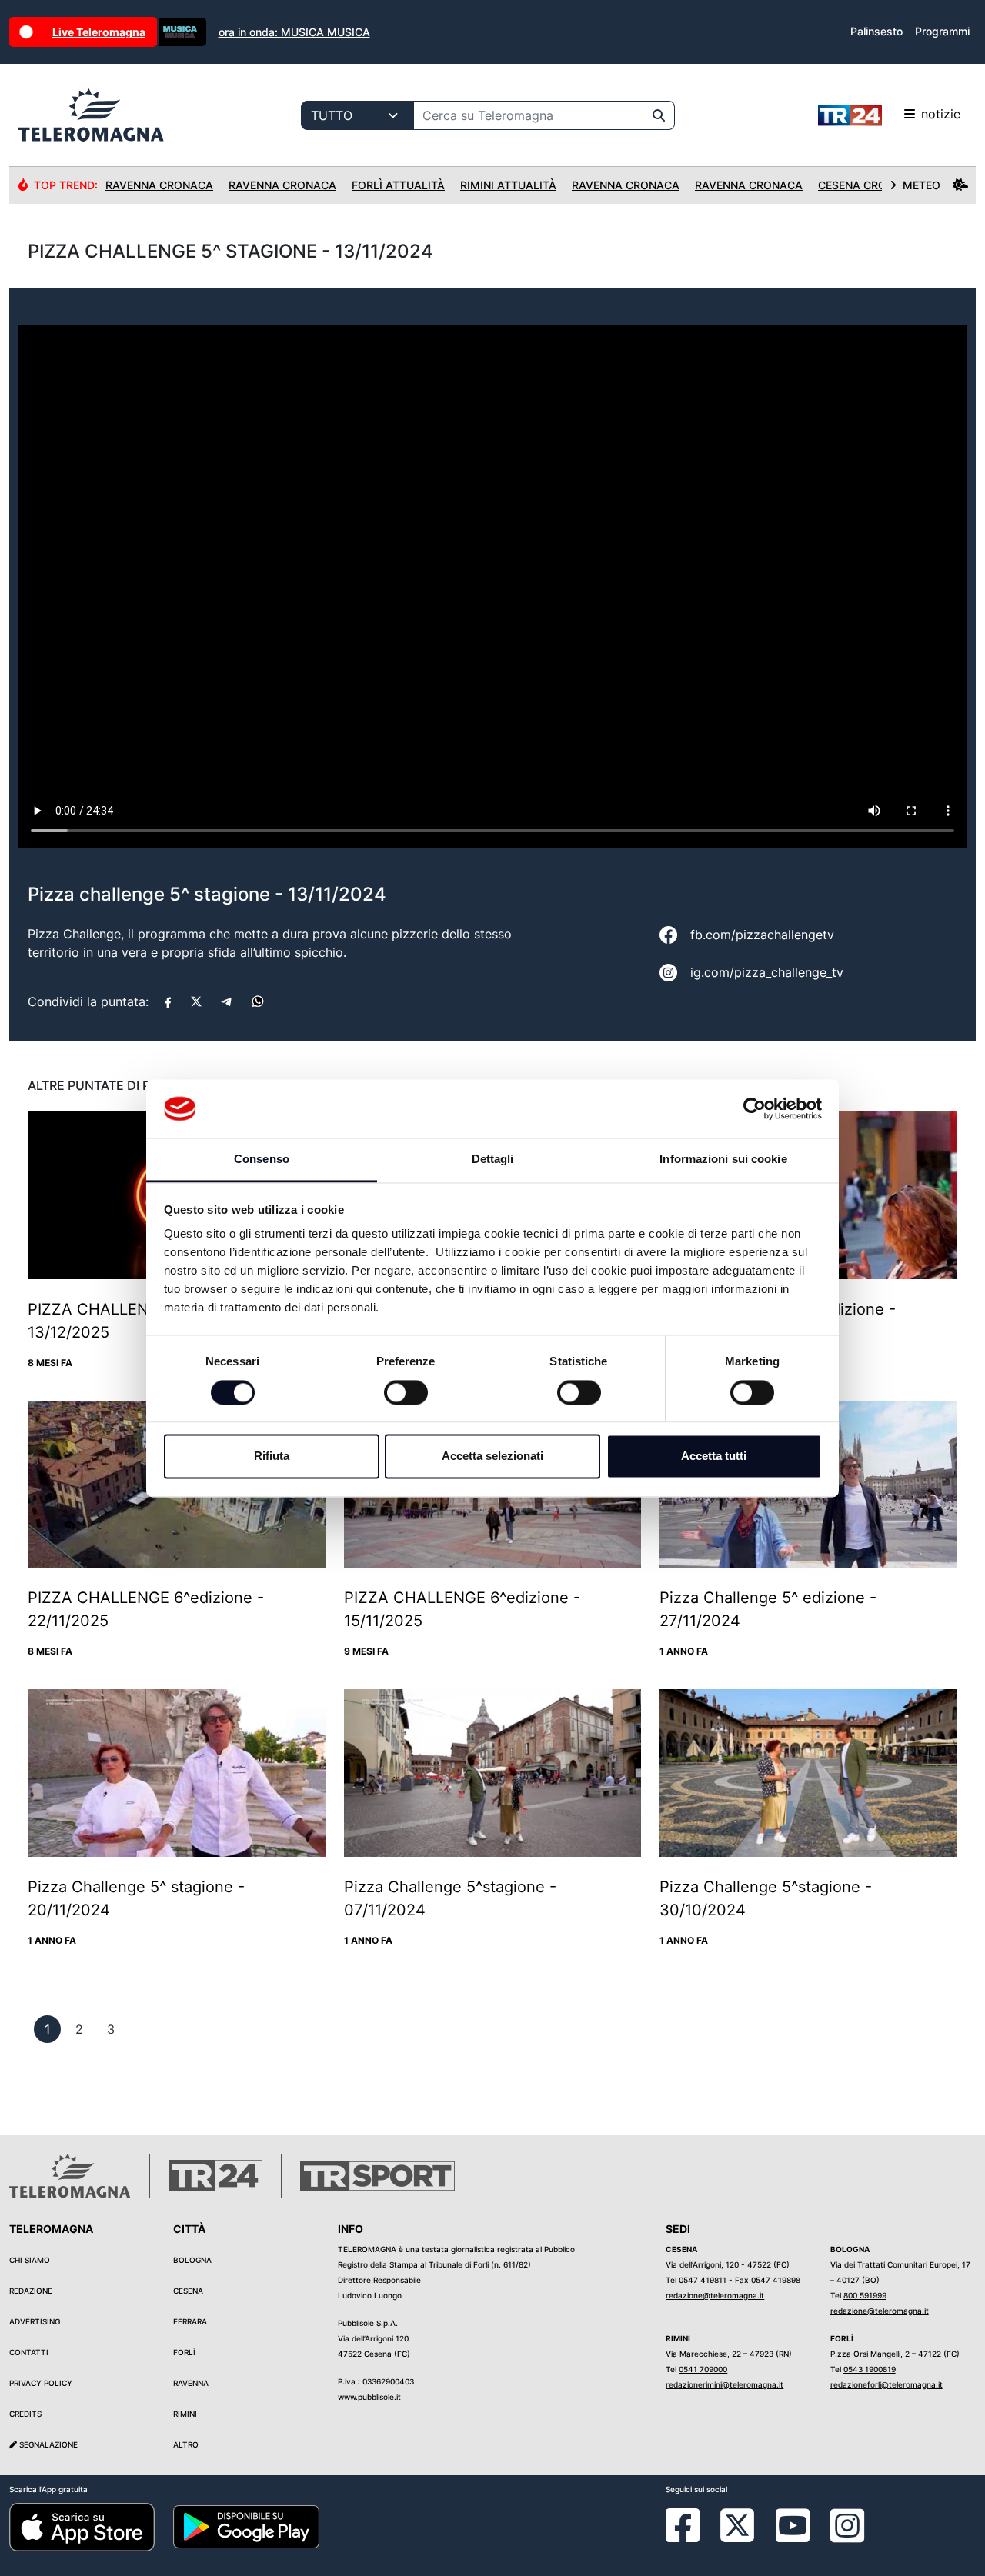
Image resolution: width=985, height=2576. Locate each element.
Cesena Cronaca (868, 185)
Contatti (29, 2352)
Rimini (185, 2414)
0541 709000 (703, 2369)
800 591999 (865, 2295)
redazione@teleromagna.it (715, 2295)
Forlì (184, 2352)
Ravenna (191, 2383)
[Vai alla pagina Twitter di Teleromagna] (737, 2524)
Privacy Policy (41, 2383)
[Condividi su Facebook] (168, 1001)
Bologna (192, 2260)
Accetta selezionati (492, 1456)
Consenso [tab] (262, 1160)
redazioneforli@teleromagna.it (886, 2384)
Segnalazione (47, 2444)
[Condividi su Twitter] (196, 1001)
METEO (922, 185)
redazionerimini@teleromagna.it (725, 2384)
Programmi (942, 31)
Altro (186, 2444)
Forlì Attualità (398, 185)
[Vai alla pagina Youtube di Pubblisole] (793, 2537)
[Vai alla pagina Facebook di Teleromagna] (692, 2537)
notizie (941, 114)
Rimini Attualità (508, 185)
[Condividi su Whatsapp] (258, 1001)
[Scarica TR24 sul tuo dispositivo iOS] (82, 2526)
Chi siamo (30, 2260)
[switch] (406, 1392)
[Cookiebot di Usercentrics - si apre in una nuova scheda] (755, 1108)
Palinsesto (876, 31)
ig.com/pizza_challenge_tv (767, 972)
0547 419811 (703, 2280)
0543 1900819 (870, 2369)
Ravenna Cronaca (159, 185)
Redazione (31, 2291)
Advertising (35, 2321)
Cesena (188, 2291)
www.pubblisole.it (369, 2397)
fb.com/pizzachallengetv (762, 935)
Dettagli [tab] (493, 1160)
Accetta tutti (714, 1456)
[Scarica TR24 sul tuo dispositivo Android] (246, 2526)
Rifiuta (272, 1456)
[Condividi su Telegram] (227, 1001)
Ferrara (190, 2321)
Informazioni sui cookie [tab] (723, 1160)
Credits (25, 2414)
